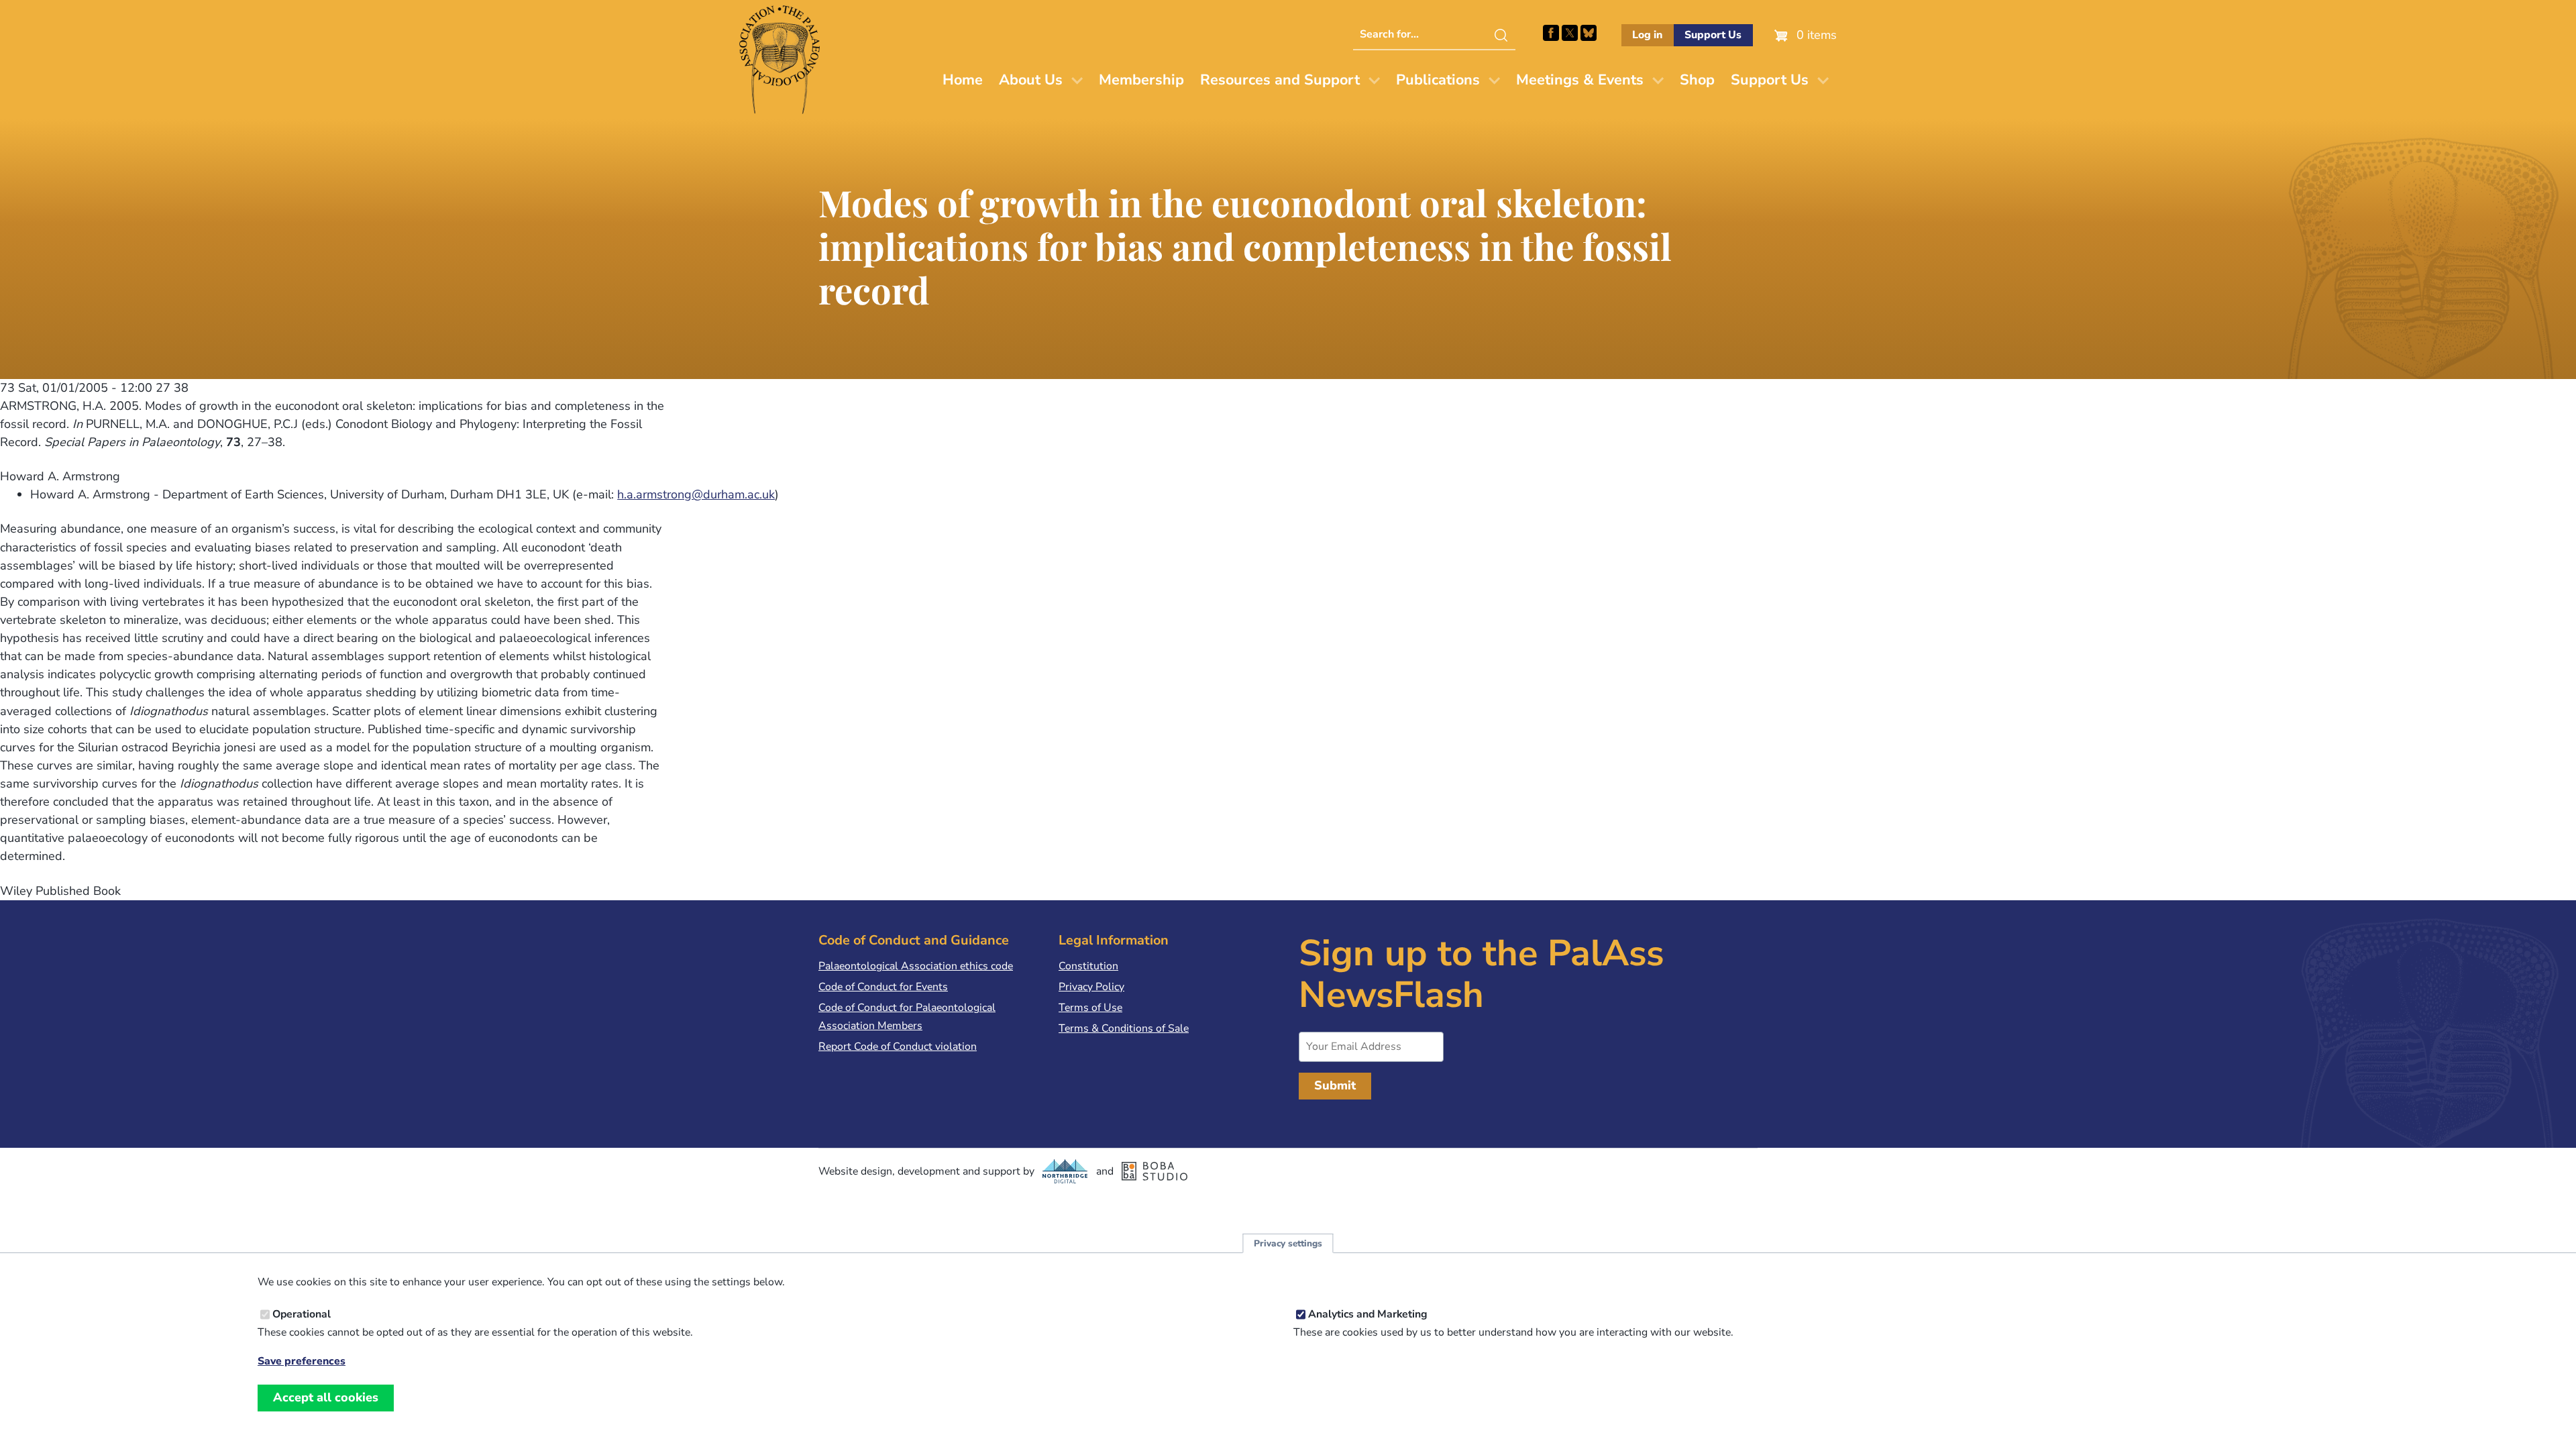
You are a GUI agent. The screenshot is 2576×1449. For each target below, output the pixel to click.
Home (963, 80)
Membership (1141, 80)
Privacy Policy (1091, 987)
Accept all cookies (326, 1397)
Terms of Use (1090, 1008)
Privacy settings (1288, 1243)
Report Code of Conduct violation (898, 1046)
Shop (1697, 80)
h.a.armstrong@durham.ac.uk (696, 494)
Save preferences (302, 1361)
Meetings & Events (1580, 80)
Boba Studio (1155, 1171)
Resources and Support (1280, 80)
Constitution (1088, 966)
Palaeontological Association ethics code (916, 966)
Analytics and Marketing (1368, 1314)
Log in (1647, 35)
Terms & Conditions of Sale (1124, 1028)
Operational (302, 1314)
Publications (1438, 80)
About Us (1031, 80)
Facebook (1551, 33)
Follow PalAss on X (1570, 33)
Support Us (1713, 35)
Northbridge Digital (1065, 1171)
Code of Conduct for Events (883, 987)
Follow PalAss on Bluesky (1589, 33)
